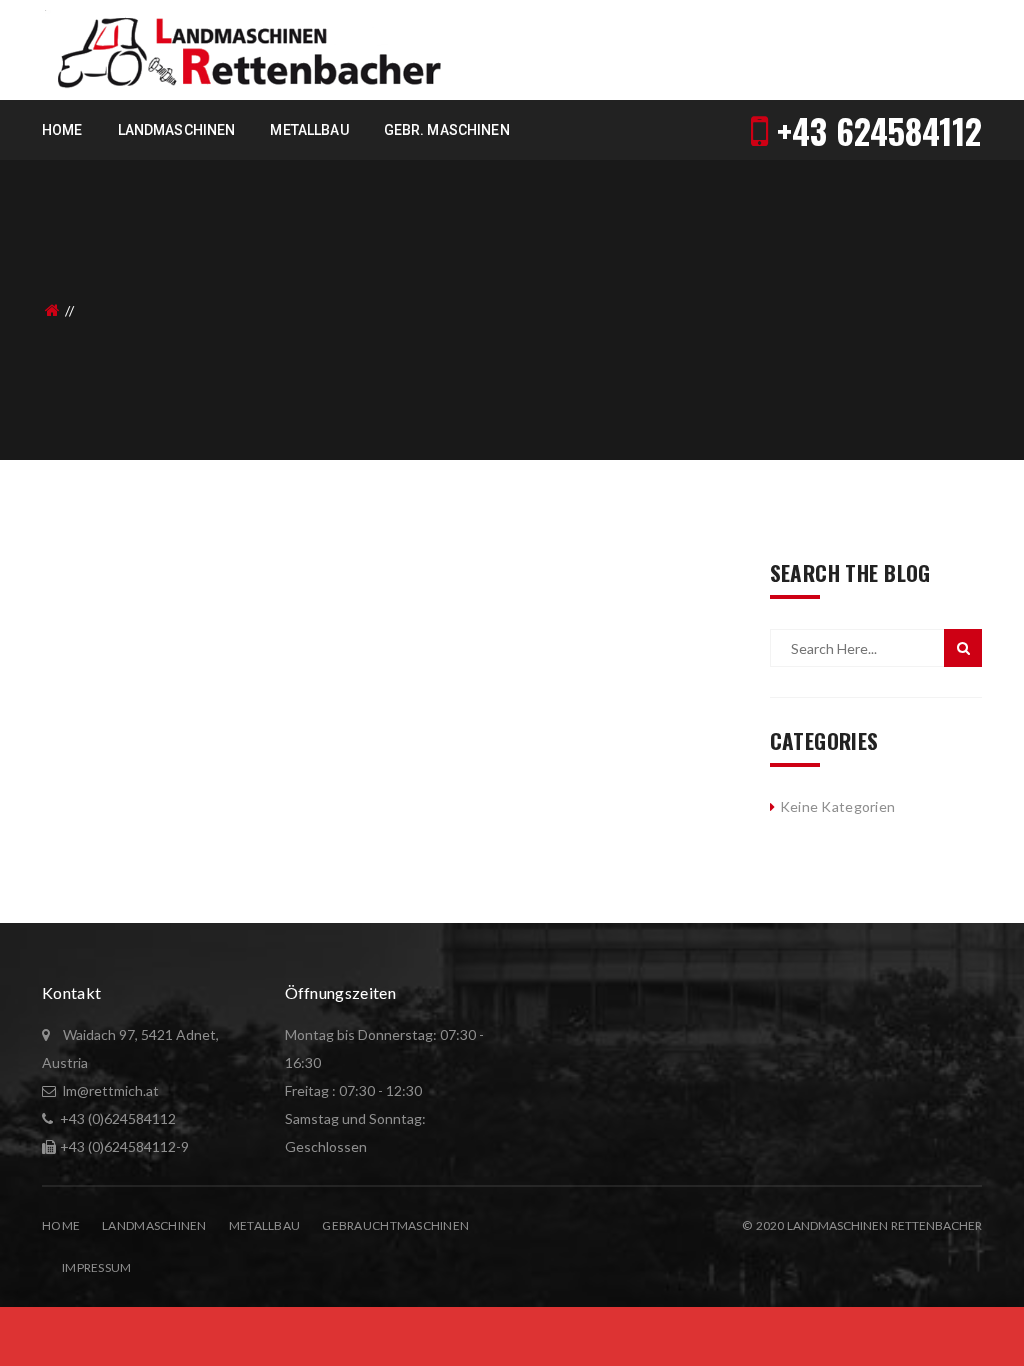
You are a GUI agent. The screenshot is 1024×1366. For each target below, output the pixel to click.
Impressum (97, 1267)
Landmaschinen (154, 1225)
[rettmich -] (245, 48)
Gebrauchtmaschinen (395, 1225)
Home (61, 1225)
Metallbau (265, 1225)
